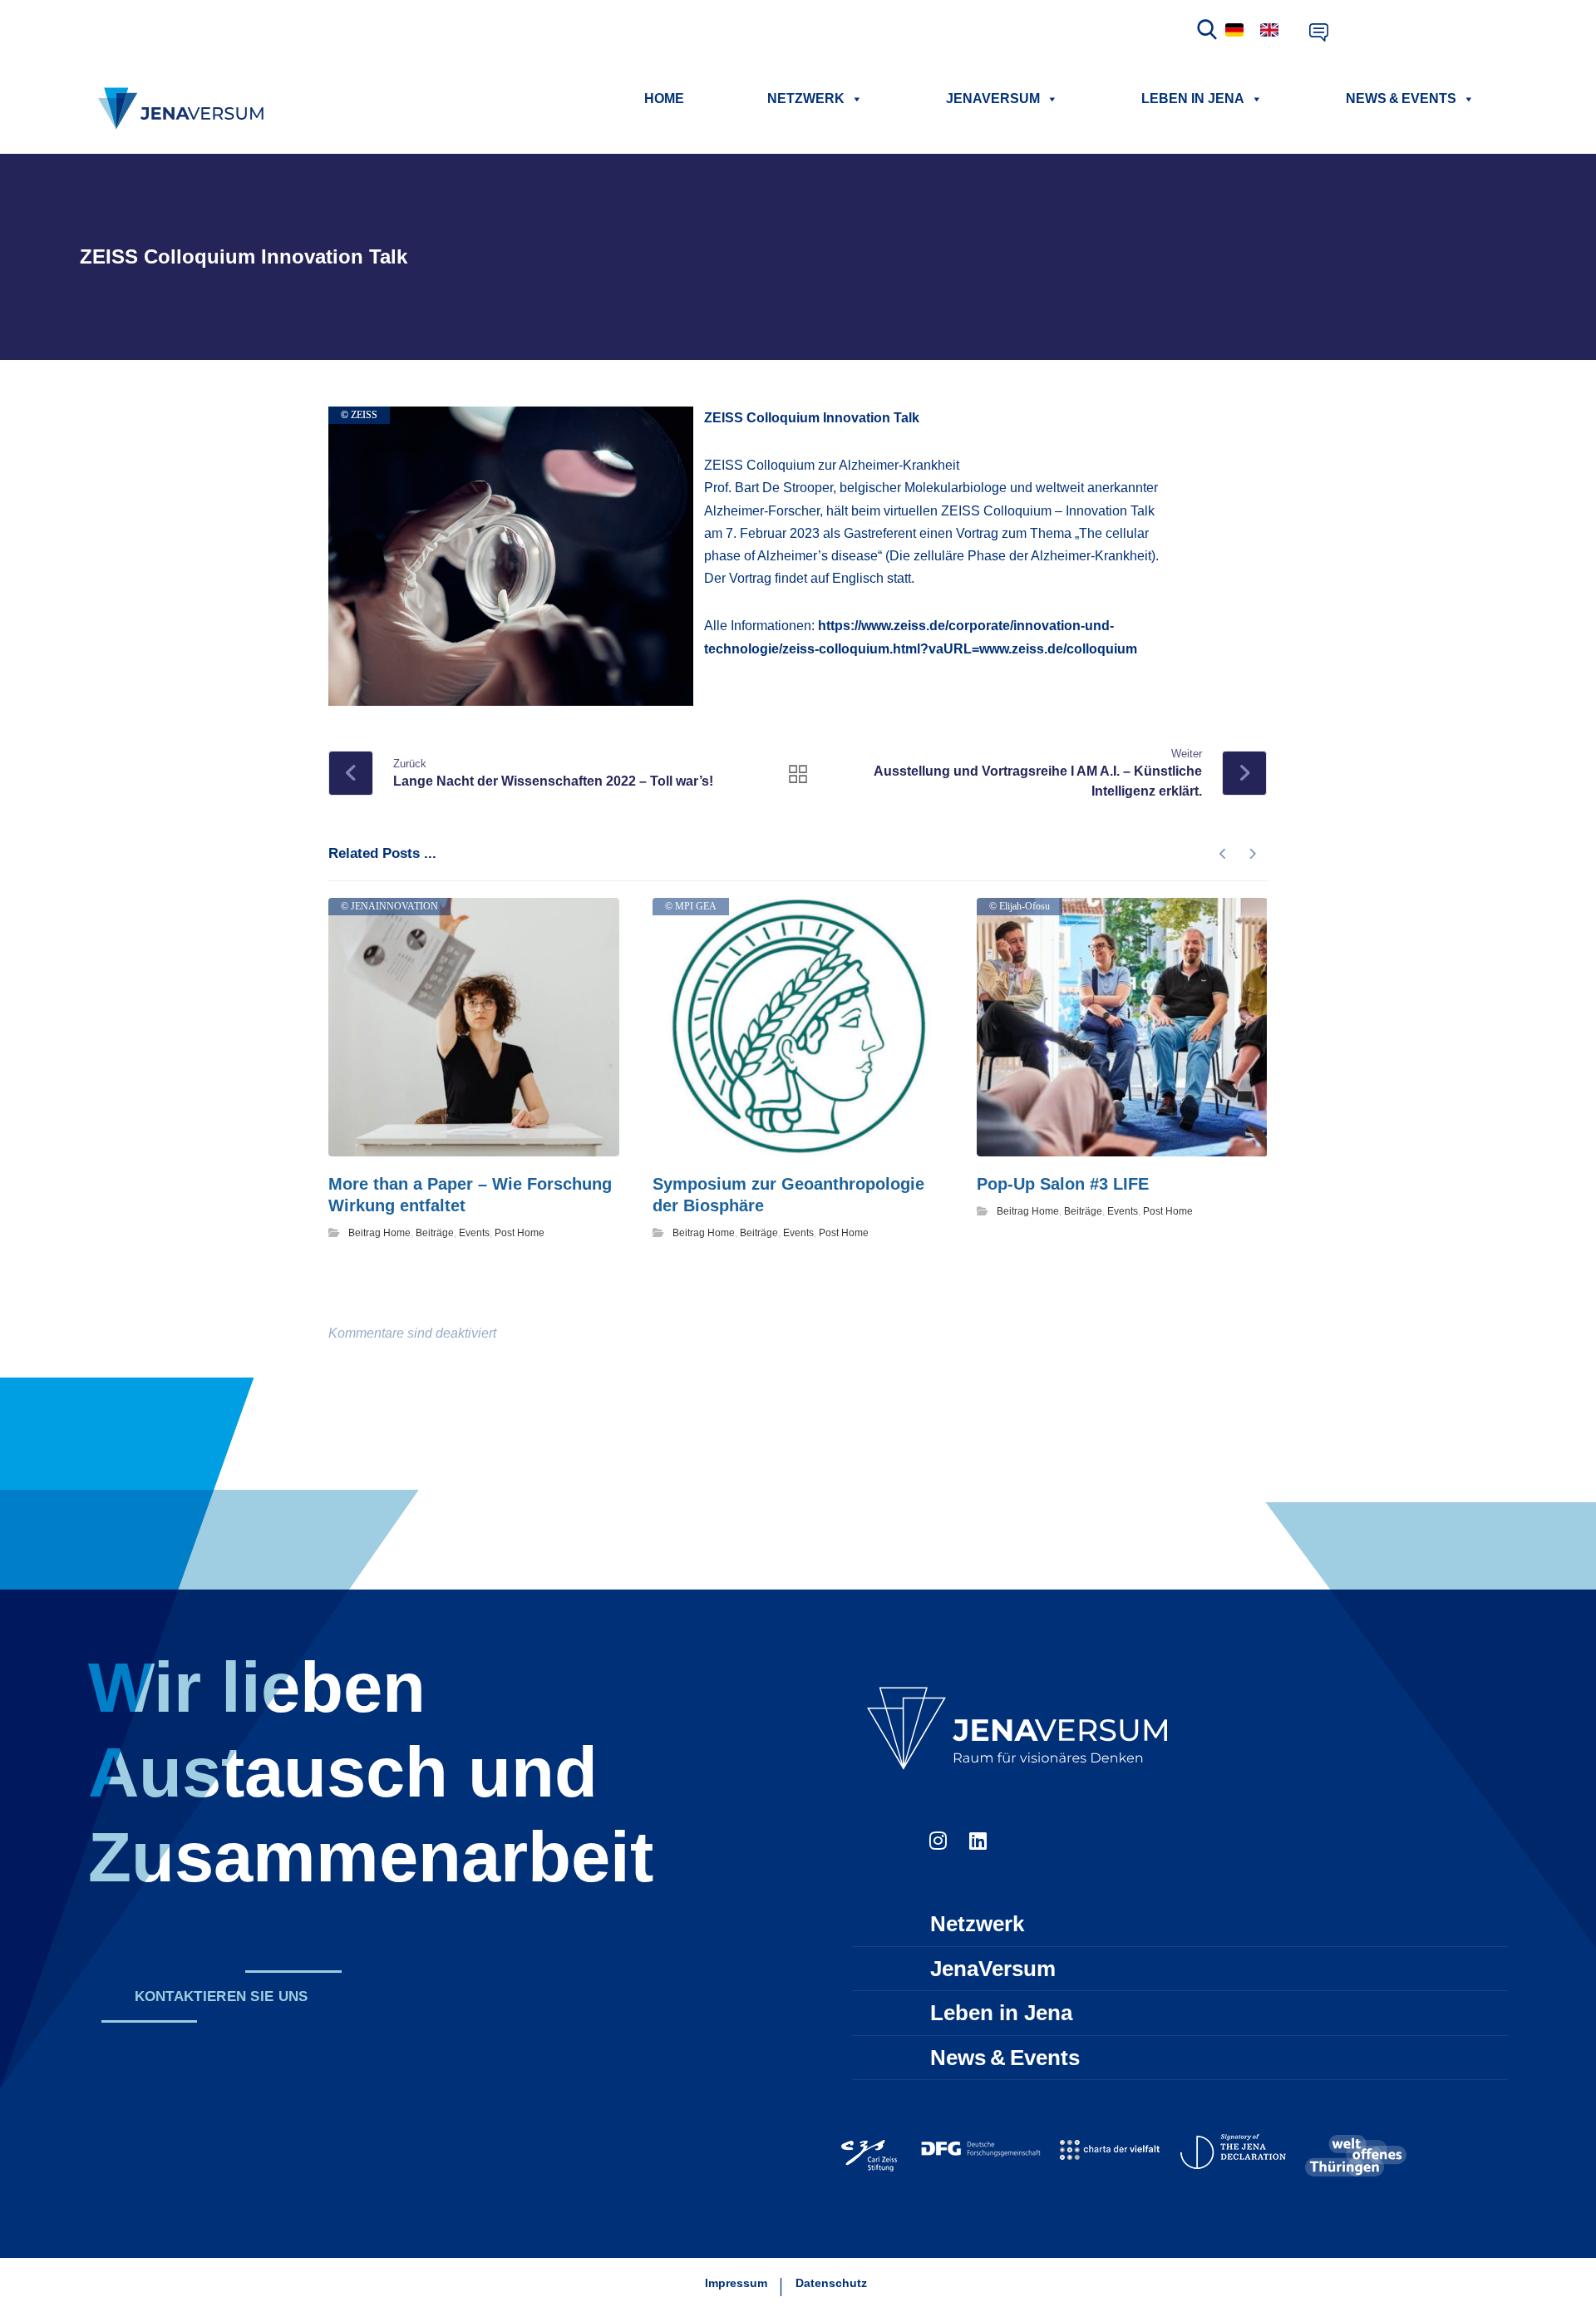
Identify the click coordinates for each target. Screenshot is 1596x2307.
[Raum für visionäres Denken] (184, 108)
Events (474, 1233)
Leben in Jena (1193, 99)
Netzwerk (806, 99)
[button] (221, 1996)
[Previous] (1223, 854)
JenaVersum (993, 99)
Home (664, 99)
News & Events (1401, 99)
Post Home (520, 1233)
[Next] (1252, 854)
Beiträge (435, 1233)
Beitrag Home (379, 1233)
